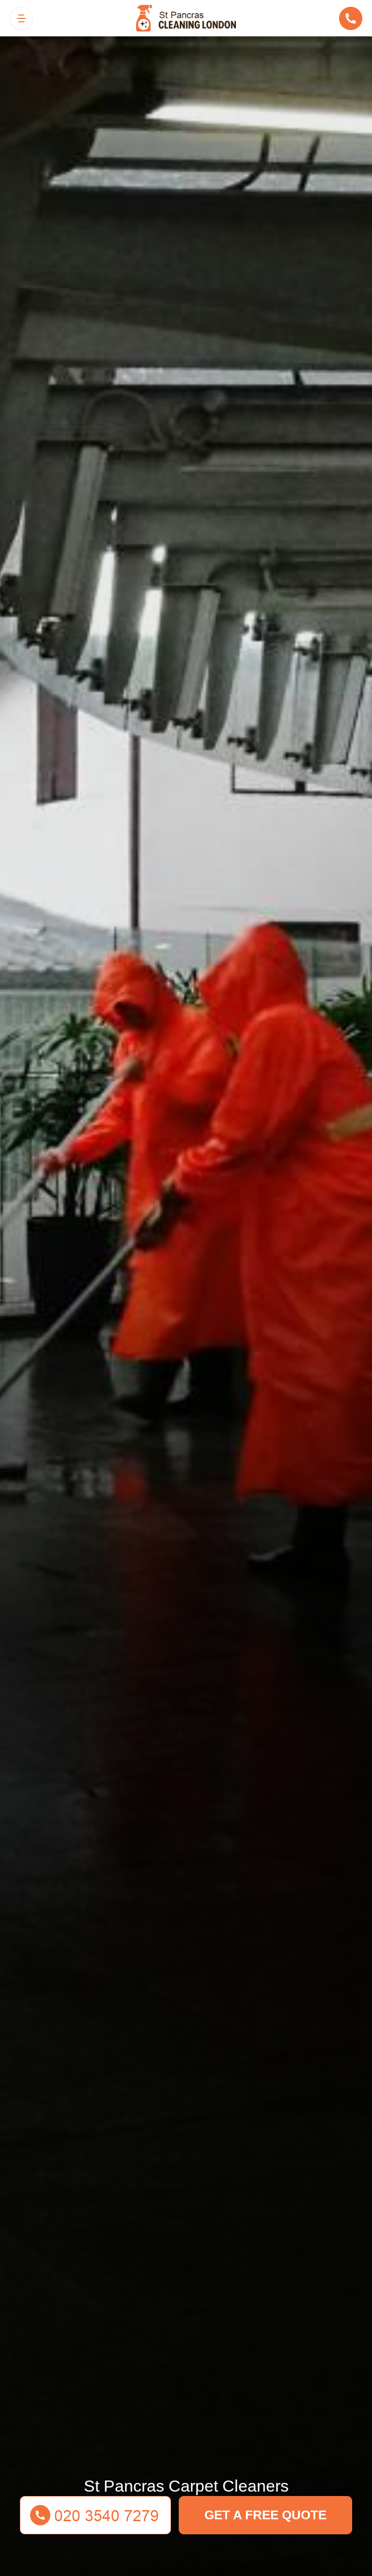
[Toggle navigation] (21, 18)
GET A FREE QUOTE (265, 2515)
